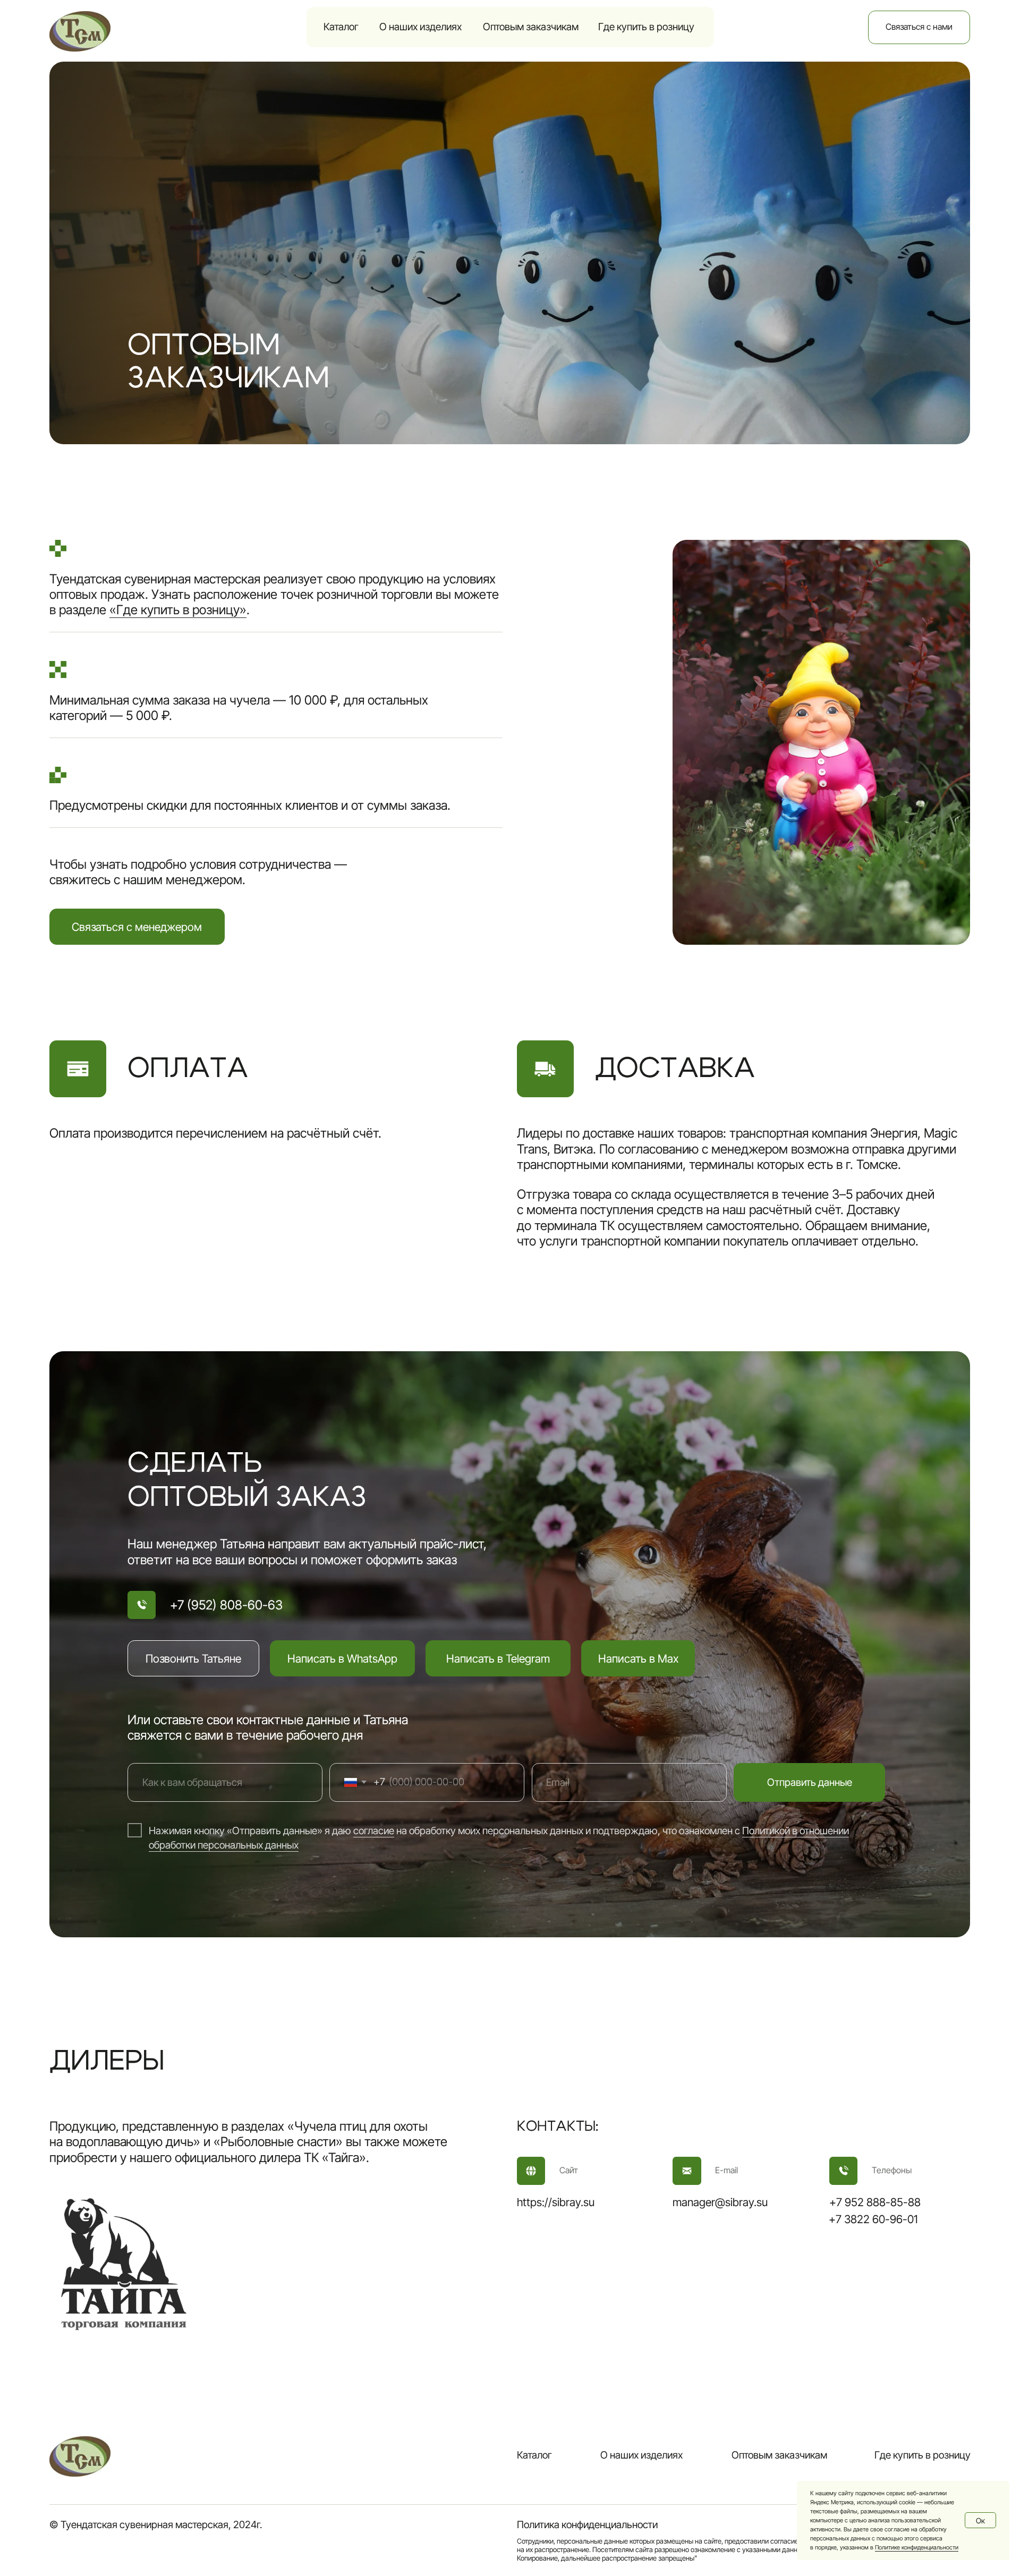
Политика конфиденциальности (587, 2525)
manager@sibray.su (720, 2202)
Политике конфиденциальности (917, 2547)
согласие (374, 1831)
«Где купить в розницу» (178, 610)
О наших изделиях (420, 27)
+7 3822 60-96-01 (873, 2219)
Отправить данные (810, 1782)
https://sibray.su (556, 2202)
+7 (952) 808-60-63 (226, 1605)
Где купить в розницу (646, 27)
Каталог (341, 27)
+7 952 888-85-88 (875, 2202)
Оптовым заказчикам (531, 27)
